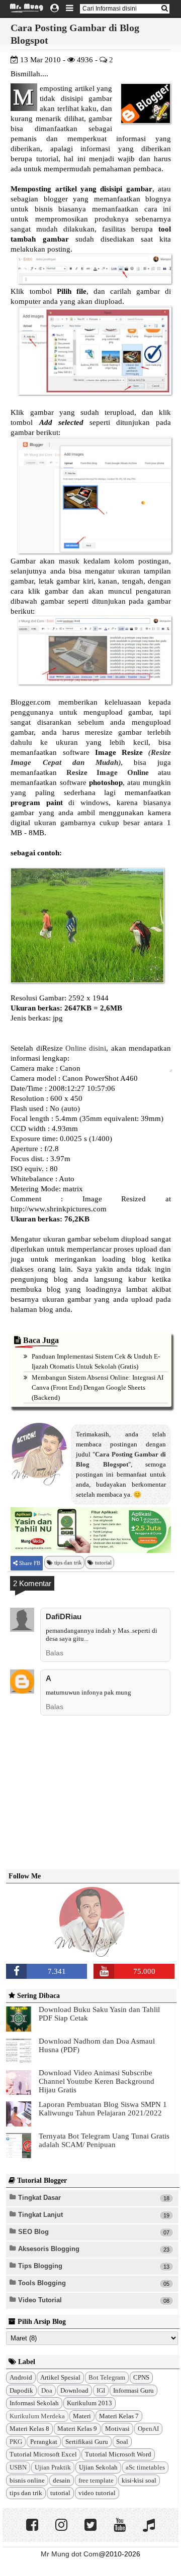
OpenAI (148, 2429)
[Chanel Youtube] (120, 2527)
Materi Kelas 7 (119, 2416)
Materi (82, 2416)
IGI (101, 2390)
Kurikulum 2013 (89, 2403)
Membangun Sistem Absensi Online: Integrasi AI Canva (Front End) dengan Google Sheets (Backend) (98, 1387)
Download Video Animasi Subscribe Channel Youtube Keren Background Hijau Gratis (97, 2081)
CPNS (141, 2377)
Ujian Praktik (53, 2467)
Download (74, 2390)
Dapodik (21, 2390)
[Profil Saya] (55, 9)
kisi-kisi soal (139, 2480)
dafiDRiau (64, 1616)
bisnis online (27, 2480)
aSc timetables (145, 2467)
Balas (55, 1653)
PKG (16, 2442)
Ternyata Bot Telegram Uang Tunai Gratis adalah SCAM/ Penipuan (104, 2140)
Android (21, 2377)
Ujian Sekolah (98, 2467)
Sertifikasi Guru (87, 2442)
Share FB (29, 1563)
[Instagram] (61, 2527)
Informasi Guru (133, 2390)
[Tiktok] (149, 2527)
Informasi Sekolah (34, 2403)
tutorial (103, 1562)
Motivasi (117, 2429)
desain (62, 2480)
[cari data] (164, 8)
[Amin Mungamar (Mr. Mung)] (92, 1951)
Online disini (86, 1048)
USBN (18, 2467)
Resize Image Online (108, 772)
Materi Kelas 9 (77, 2429)
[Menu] (70, 9)
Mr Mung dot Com (70, 2554)
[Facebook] (32, 2527)
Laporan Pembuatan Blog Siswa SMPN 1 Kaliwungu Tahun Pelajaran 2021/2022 (103, 2109)
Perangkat (44, 2442)
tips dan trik (68, 1562)
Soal (122, 2442)
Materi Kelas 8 (29, 2429)
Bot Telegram (107, 2377)
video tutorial (97, 2493)
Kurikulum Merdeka (37, 2416)
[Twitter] (90, 2527)
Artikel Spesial (60, 2377)
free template (96, 2480)
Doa (47, 2390)
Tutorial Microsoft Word (118, 2454)
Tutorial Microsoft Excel (43, 2454)
